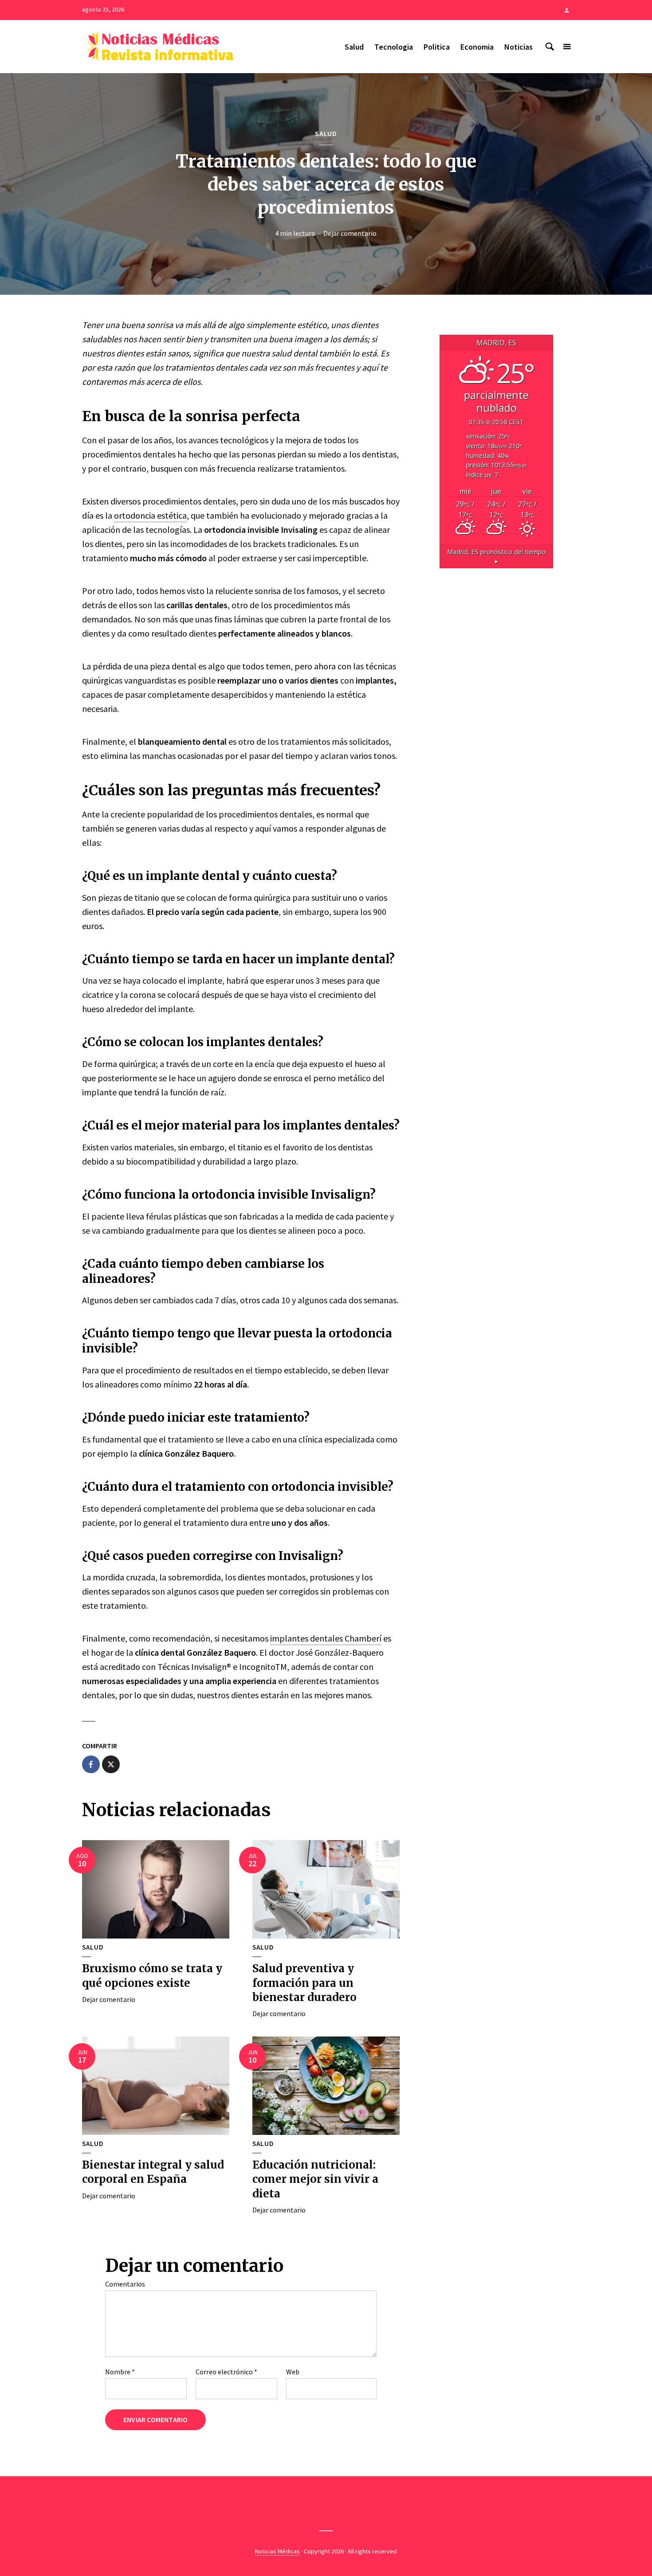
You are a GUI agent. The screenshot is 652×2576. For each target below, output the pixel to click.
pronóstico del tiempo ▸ (497, 557)
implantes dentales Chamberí (326, 1638)
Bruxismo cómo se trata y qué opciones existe (152, 1976)
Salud (354, 47)
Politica (437, 47)
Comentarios (125, 2284)
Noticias (518, 47)
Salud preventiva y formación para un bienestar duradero (304, 1983)
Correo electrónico (226, 2372)
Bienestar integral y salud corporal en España (153, 2172)
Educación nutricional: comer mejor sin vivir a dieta (315, 2179)
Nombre (120, 2372)
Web (293, 2372)
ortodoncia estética (150, 515)
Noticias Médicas (277, 2551)
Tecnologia (394, 47)
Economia (477, 47)
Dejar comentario (350, 233)
